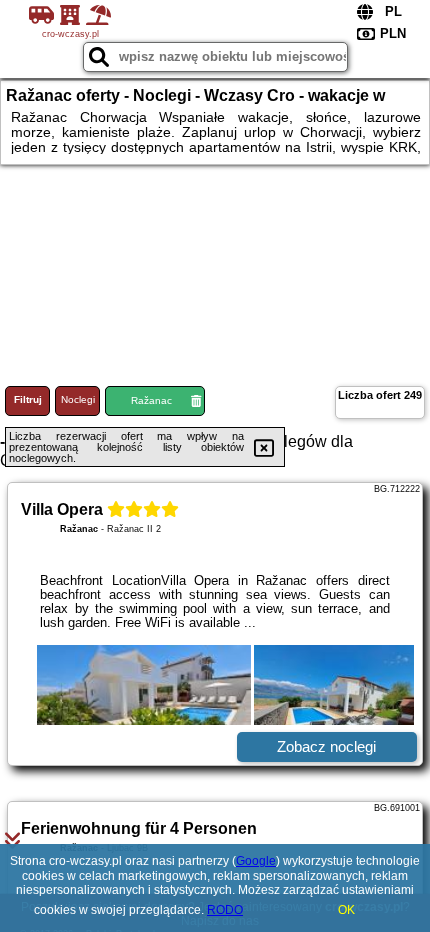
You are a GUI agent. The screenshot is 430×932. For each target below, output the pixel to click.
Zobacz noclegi (326, 746)
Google (256, 861)
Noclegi (78, 399)
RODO (225, 910)
